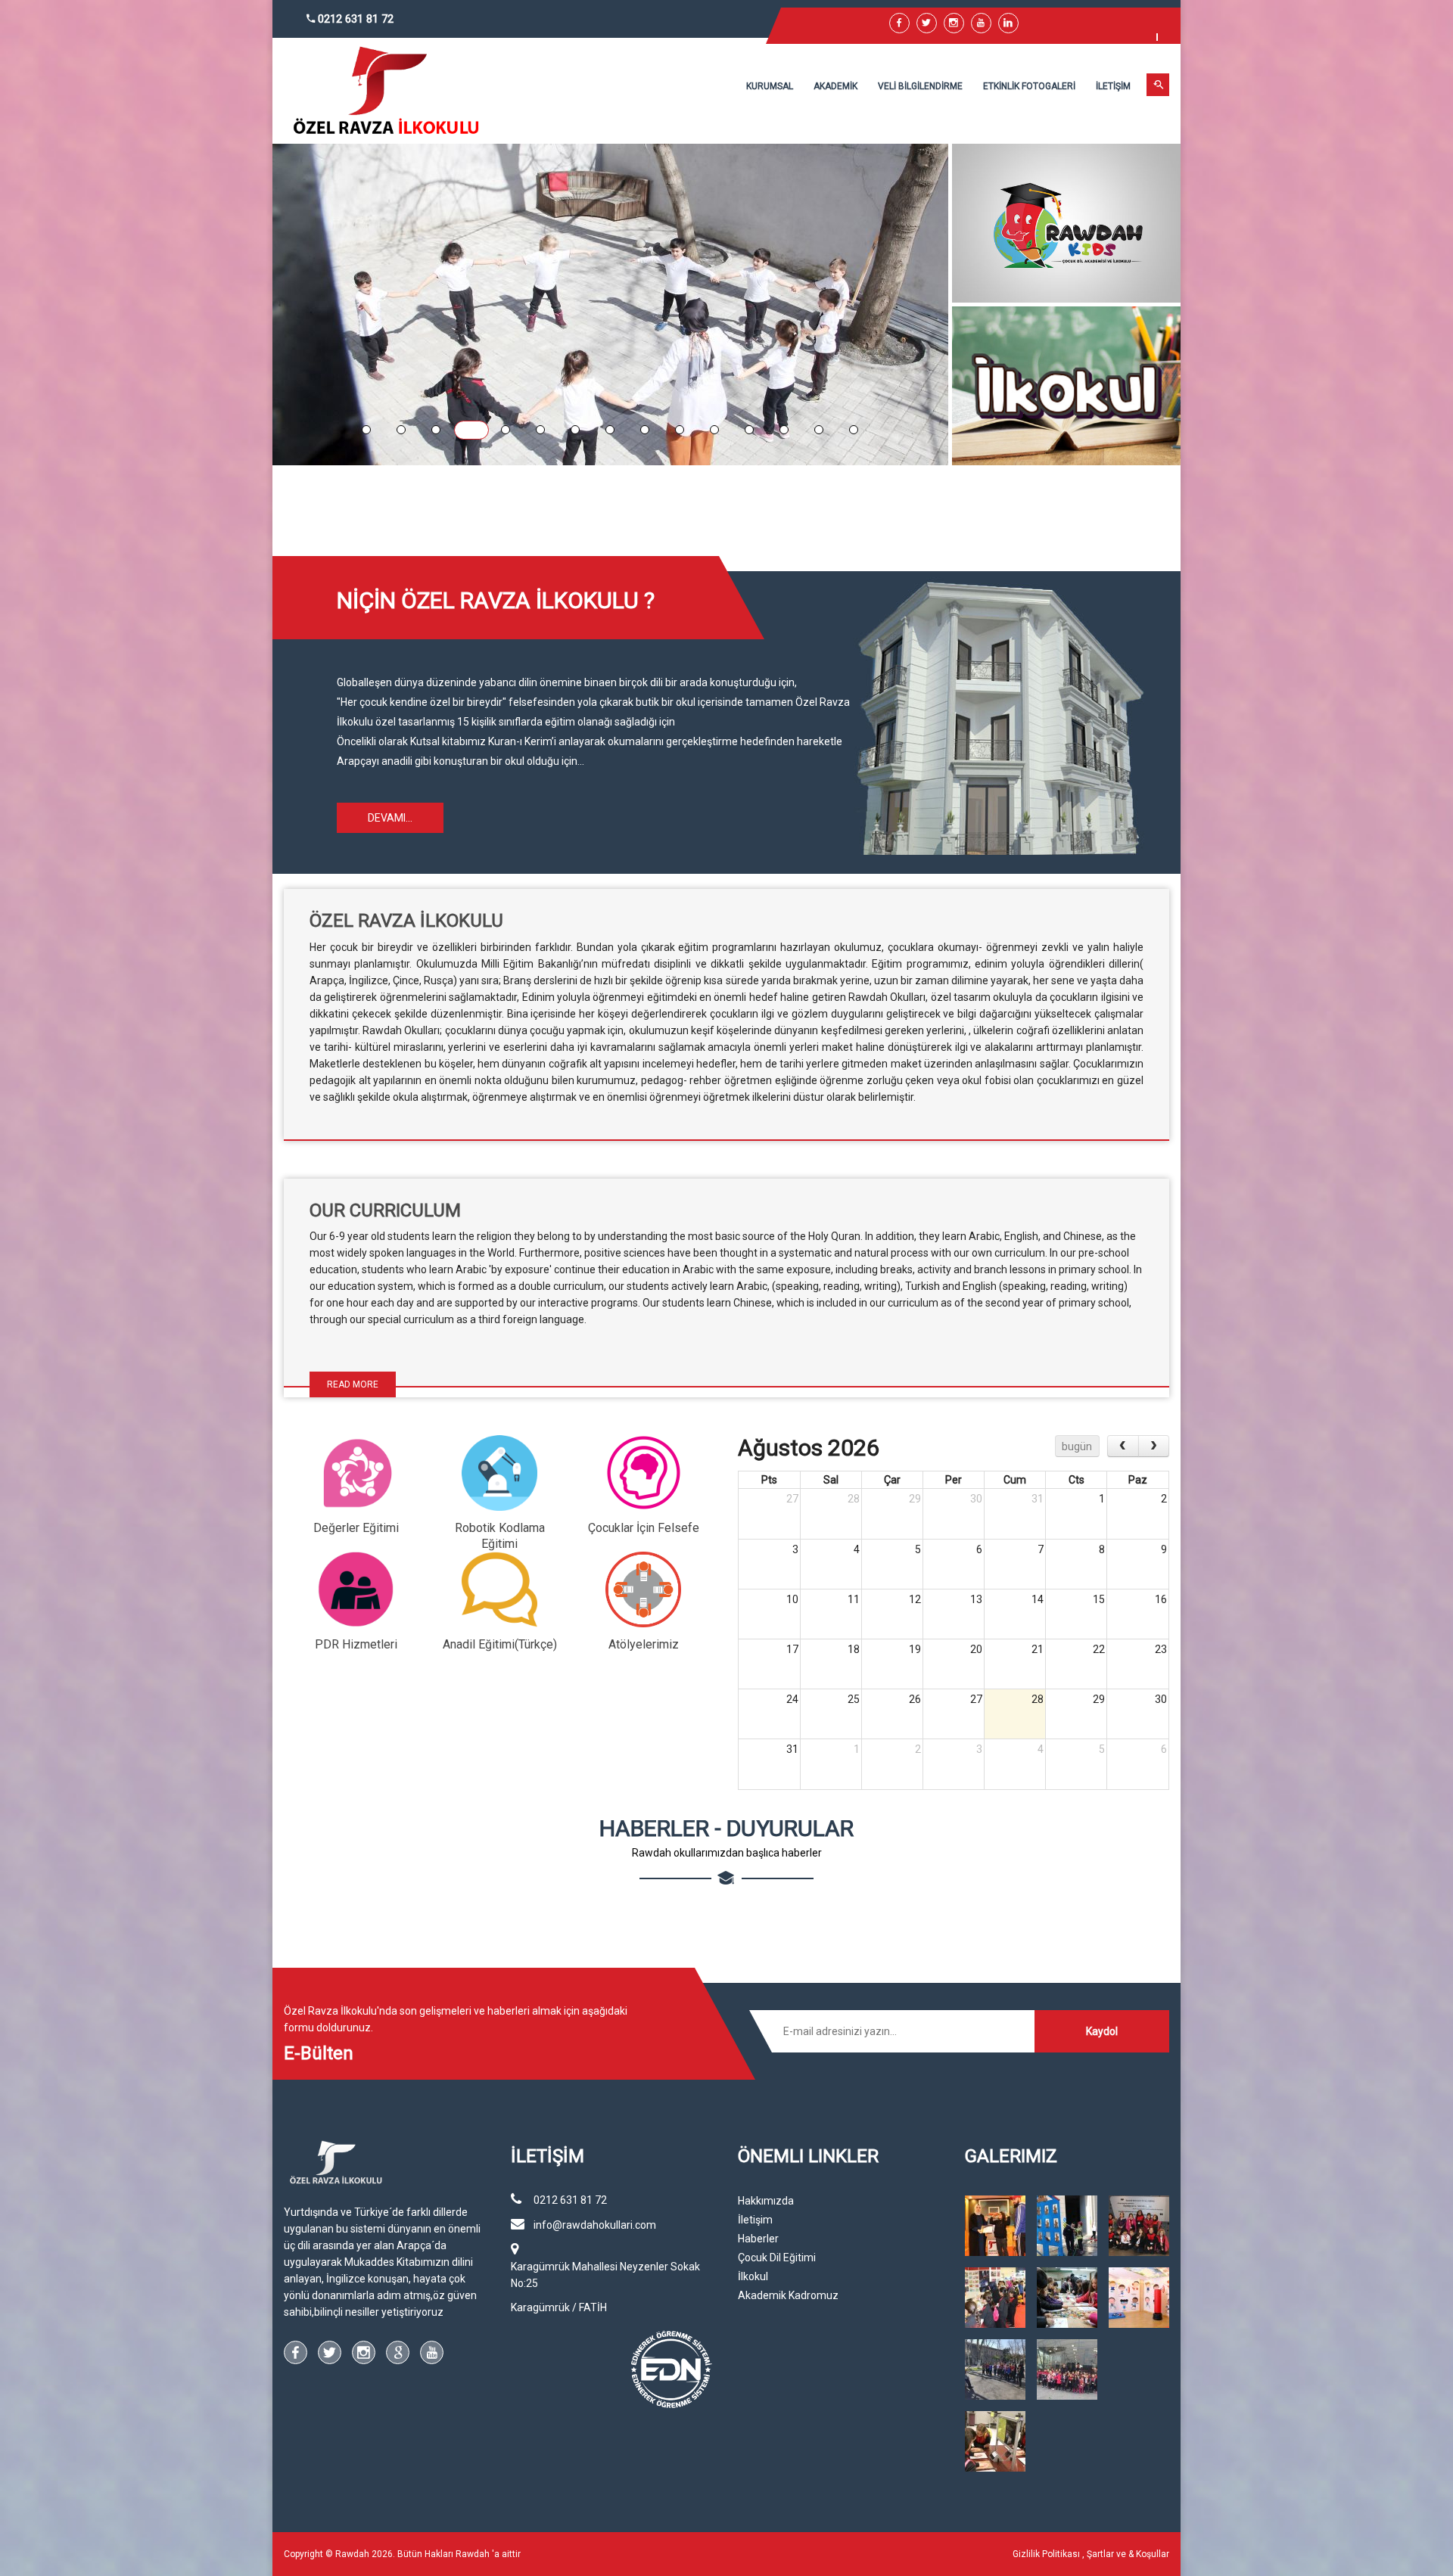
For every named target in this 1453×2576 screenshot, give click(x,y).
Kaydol (1102, 2031)
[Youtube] (981, 23)
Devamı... (390, 818)
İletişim (1113, 86)
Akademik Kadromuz (788, 2295)
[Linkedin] (1008, 23)
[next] (1154, 1446)
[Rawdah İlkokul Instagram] (954, 23)
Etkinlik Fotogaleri (1029, 86)
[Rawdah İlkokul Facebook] (899, 23)
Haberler (758, 2239)
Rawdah (473, 2554)
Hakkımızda (766, 2201)
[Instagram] (364, 2352)
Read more (353, 1384)
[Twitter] (927, 23)
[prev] (1123, 1446)
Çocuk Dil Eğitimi (777, 2257)
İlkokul (753, 2276)
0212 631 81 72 (354, 19)
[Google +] (398, 2352)
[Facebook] (296, 2352)
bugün (1077, 1446)
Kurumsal (770, 86)
